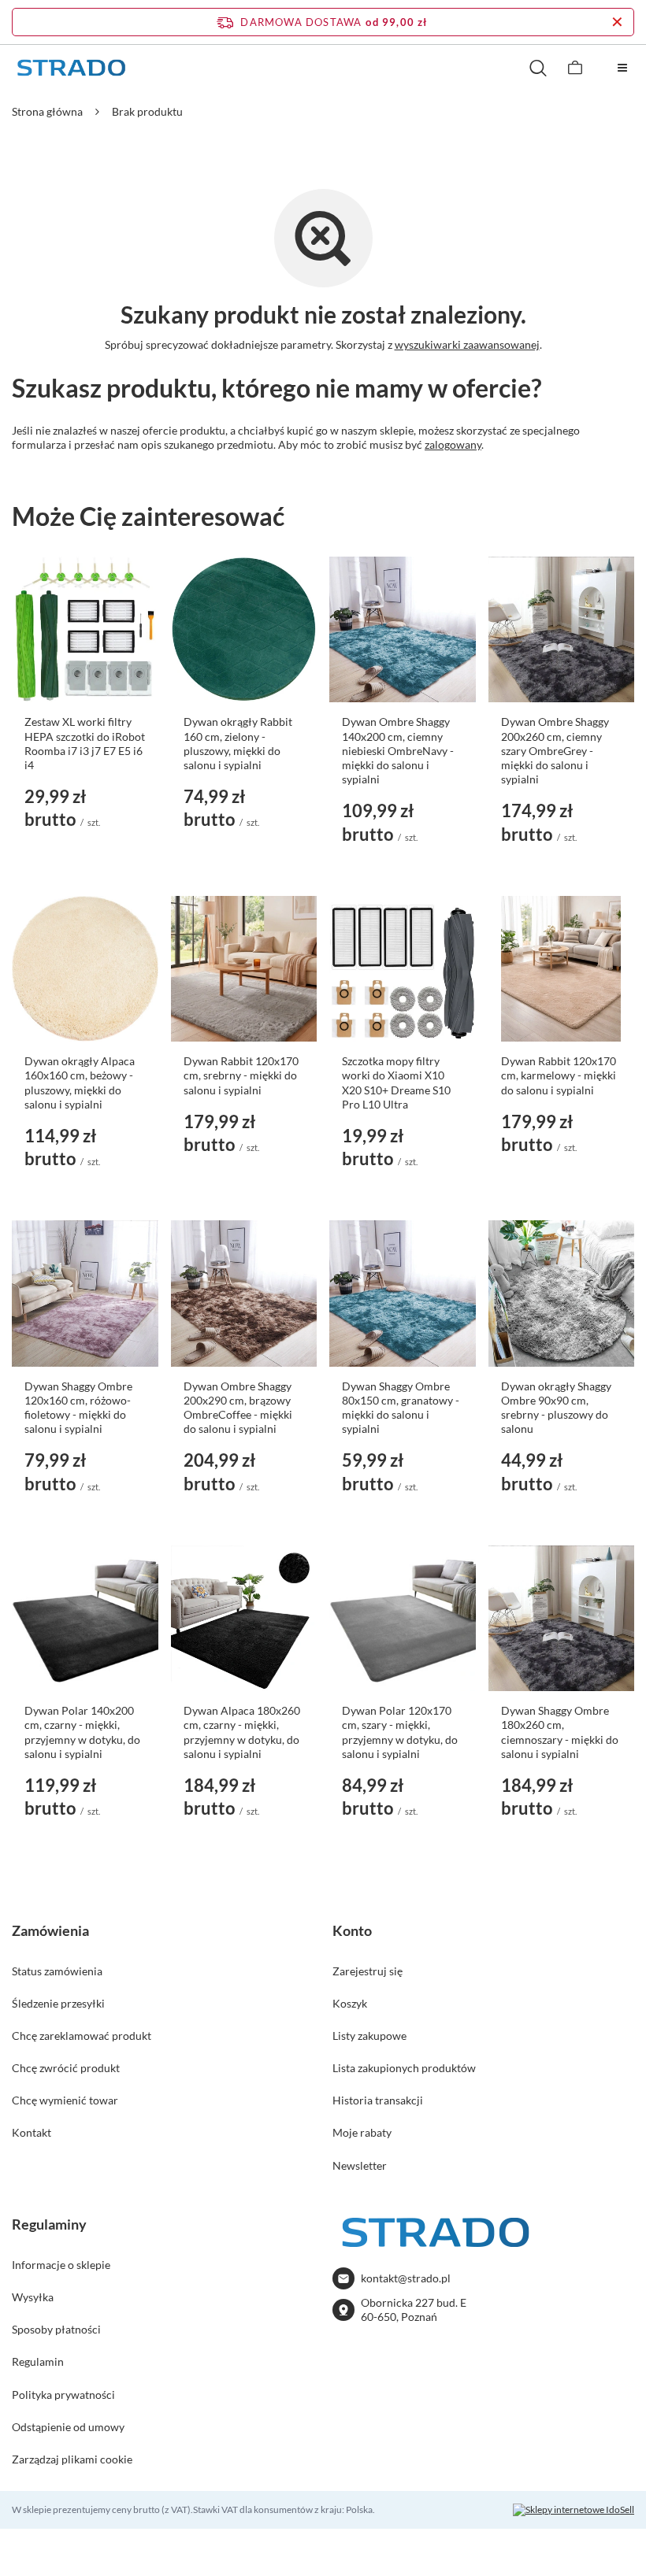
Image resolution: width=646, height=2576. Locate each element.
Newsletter (360, 2165)
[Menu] (622, 68)
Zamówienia (50, 1930)
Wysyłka (33, 2297)
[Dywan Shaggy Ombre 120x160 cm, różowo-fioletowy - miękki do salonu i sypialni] (85, 1294)
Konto (352, 1930)
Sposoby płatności (56, 2329)
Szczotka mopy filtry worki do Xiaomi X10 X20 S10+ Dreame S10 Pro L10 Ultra (396, 1083)
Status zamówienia (57, 1971)
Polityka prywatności (63, 2395)
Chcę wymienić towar (65, 2100)
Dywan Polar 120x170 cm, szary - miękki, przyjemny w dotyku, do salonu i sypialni (400, 1732)
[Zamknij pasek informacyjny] (617, 22)
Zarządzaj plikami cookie (72, 2459)
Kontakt (32, 2132)
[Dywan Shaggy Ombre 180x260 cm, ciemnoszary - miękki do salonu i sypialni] (562, 1619)
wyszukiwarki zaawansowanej (467, 344)
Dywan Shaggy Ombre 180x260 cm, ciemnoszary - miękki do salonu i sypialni (560, 1732)
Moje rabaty (362, 2132)
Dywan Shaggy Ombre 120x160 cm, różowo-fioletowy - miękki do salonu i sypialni (78, 1408)
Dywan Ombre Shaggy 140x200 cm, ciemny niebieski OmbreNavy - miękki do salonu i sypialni (398, 750)
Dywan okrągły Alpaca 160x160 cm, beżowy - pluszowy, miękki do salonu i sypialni (80, 1083)
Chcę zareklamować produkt (82, 2036)
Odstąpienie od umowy (68, 2427)
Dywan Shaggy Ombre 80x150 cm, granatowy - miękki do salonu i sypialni (401, 1408)
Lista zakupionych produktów (404, 2068)
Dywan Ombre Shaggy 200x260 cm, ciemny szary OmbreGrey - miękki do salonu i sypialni (555, 750)
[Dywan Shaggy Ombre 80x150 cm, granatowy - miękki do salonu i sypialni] (403, 1294)
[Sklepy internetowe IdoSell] (574, 2510)
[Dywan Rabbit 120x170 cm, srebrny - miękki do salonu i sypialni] (244, 969)
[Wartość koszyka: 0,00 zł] (575, 68)
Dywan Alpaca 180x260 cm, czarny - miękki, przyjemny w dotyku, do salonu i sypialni (242, 1732)
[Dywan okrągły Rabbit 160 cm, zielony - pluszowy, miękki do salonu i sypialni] (244, 630)
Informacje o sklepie (61, 2265)
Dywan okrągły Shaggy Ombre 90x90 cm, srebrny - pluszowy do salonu (556, 1408)
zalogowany (453, 444)
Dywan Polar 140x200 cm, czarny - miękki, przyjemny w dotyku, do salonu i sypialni (82, 1732)
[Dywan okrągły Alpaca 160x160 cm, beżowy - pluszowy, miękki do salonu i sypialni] (85, 969)
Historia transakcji (378, 2100)
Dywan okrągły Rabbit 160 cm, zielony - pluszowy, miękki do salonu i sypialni (238, 743)
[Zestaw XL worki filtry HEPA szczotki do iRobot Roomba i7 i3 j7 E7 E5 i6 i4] (85, 630)
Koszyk (350, 2003)
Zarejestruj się (368, 1971)
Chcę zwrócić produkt (66, 2068)
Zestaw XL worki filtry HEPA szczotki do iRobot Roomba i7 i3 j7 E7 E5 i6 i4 (85, 743)
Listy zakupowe (369, 2036)
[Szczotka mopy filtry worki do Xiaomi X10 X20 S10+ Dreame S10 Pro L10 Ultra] (403, 969)
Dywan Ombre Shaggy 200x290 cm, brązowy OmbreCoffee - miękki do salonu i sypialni (238, 1408)
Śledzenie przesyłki (58, 2003)
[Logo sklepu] (71, 68)
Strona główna (47, 111)
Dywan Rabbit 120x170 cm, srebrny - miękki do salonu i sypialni (241, 1075)
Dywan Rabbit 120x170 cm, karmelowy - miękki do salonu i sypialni (559, 1075)
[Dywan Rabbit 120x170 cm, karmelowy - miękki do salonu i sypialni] (562, 969)
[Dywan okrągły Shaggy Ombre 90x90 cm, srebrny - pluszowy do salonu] (562, 1294)
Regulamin (38, 2361)
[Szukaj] (538, 68)
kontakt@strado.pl (406, 2278)
